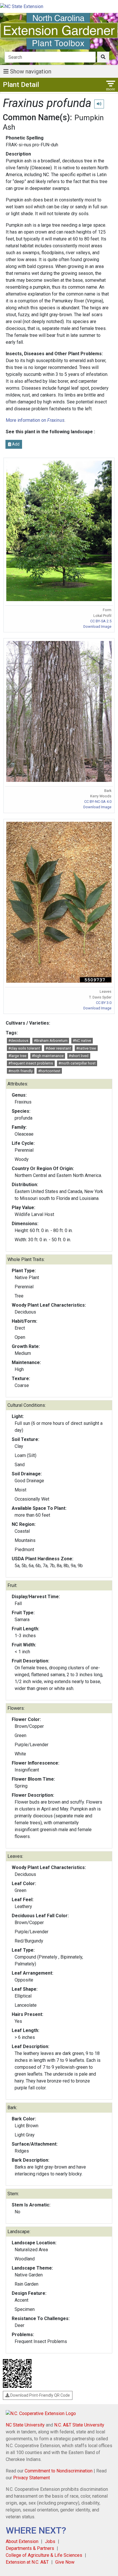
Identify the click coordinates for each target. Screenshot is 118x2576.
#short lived (79, 1056)
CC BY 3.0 (104, 1003)
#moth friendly (20, 1071)
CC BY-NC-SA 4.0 (98, 802)
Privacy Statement (32, 2478)
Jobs (50, 2541)
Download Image (97, 626)
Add (15, 444)
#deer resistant (58, 1048)
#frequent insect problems (31, 1063)
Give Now (65, 2562)
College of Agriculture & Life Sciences (44, 2555)
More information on (35, 420)
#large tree (17, 1056)
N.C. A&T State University (79, 2425)
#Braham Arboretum (51, 1041)
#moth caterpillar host (77, 1063)
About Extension (22, 2541)
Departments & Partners (30, 2548)
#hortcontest (49, 1071)
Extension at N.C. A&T (27, 2562)
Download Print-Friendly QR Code (40, 2395)
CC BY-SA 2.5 (101, 621)
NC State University (25, 2425)
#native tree (86, 1048)
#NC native (82, 1041)
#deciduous (18, 1041)
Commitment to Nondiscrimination (59, 2471)
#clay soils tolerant (24, 1048)
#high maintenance (48, 1056)
